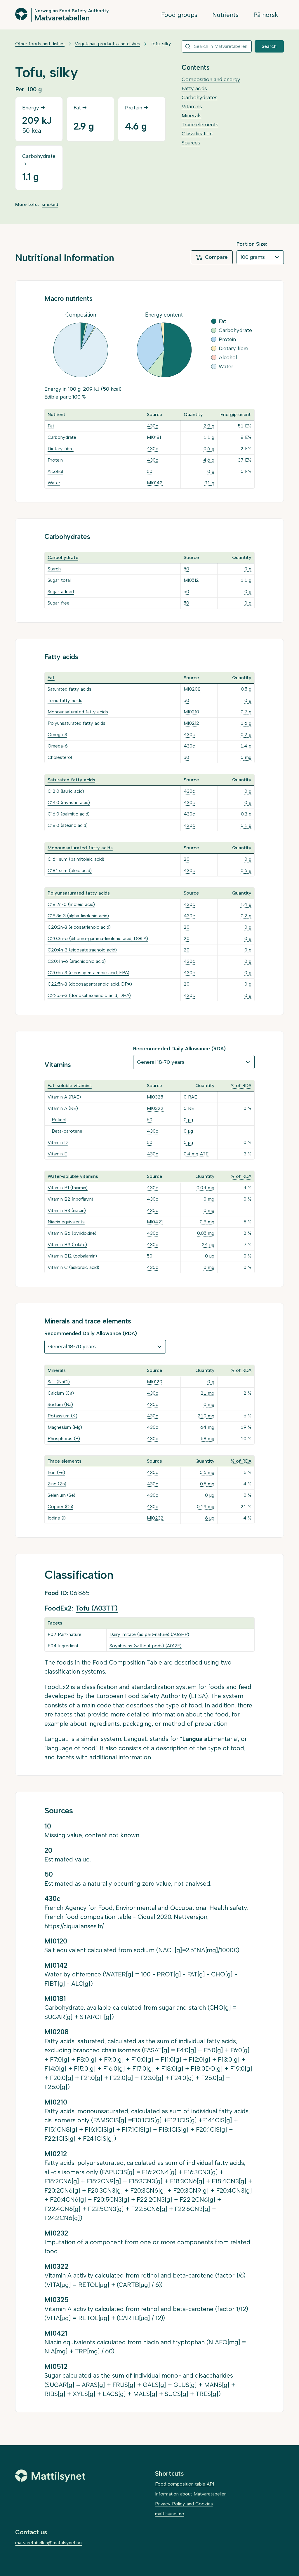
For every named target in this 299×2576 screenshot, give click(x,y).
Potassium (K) (62, 1416)
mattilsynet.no (170, 2514)
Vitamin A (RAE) (64, 1097)
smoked (50, 204)
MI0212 (191, 723)
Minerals (192, 116)
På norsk (266, 15)
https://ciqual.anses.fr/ (74, 1926)
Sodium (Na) (60, 1404)
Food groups (179, 15)
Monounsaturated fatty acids (78, 712)
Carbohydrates (200, 97)
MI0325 (155, 1097)
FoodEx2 (57, 1687)
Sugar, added (61, 592)
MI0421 (155, 1222)
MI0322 (155, 1108)
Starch (54, 569)
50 (150, 471)
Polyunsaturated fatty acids (77, 723)
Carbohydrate (62, 437)
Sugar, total (59, 580)
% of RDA (241, 1086)
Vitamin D (58, 1142)
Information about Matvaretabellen (191, 2494)
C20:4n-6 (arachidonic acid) (77, 961)
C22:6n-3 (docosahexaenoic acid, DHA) (89, 995)
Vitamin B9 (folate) (67, 1245)
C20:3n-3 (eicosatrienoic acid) (79, 927)
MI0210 (191, 712)
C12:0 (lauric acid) (66, 791)
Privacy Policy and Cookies (184, 2504)
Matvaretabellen (62, 18)
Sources (191, 143)
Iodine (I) (57, 1518)
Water (54, 483)
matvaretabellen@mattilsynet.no (48, 2543)
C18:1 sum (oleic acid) (70, 870)
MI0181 (154, 437)
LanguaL (57, 1739)
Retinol (59, 1120)
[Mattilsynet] (50, 2476)
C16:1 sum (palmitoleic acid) (76, 859)
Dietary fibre (61, 449)
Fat (51, 426)
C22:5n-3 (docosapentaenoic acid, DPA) (90, 984)
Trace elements (200, 125)
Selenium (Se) (61, 1495)
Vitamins (192, 106)
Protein (55, 460)
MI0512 (191, 580)
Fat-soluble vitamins (70, 1086)
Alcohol (55, 471)
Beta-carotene (67, 1131)
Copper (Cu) (60, 1507)
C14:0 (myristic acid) (69, 803)
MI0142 (155, 483)
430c (153, 426)
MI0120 (155, 1382)
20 (187, 859)
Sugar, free (59, 603)
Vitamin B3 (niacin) (67, 1210)
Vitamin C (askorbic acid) (73, 1267)
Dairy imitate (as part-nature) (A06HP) (149, 1634)
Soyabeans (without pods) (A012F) (146, 1646)
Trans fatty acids (65, 700)
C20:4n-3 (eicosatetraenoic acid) (82, 950)
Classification (197, 134)
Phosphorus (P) (64, 1439)
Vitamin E (57, 1154)
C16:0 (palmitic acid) (69, 814)
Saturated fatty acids (69, 689)
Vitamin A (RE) (63, 1108)
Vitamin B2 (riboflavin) (70, 1199)
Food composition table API (185, 2484)
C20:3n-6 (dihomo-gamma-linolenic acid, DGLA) (98, 938)
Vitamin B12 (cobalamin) (72, 1256)
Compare (216, 257)
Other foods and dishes (40, 44)
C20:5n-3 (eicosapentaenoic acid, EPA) (88, 973)
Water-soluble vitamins (73, 1176)
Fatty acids (194, 88)
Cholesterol (60, 757)
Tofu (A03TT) (97, 1608)
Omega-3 (57, 735)
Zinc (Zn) (57, 1484)
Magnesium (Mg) (65, 1427)
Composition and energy (211, 79)
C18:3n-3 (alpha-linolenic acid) (78, 916)
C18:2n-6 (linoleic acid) (71, 904)
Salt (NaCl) (59, 1382)
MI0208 (192, 689)
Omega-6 (58, 746)
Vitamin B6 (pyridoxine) (72, 1233)
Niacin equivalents (66, 1222)
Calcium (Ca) (61, 1393)
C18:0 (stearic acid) (68, 825)
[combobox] (217, 46)
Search (269, 46)
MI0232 (155, 1518)
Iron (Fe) (56, 1472)
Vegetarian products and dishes (107, 44)
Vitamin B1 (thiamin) (68, 1188)
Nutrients (225, 15)
